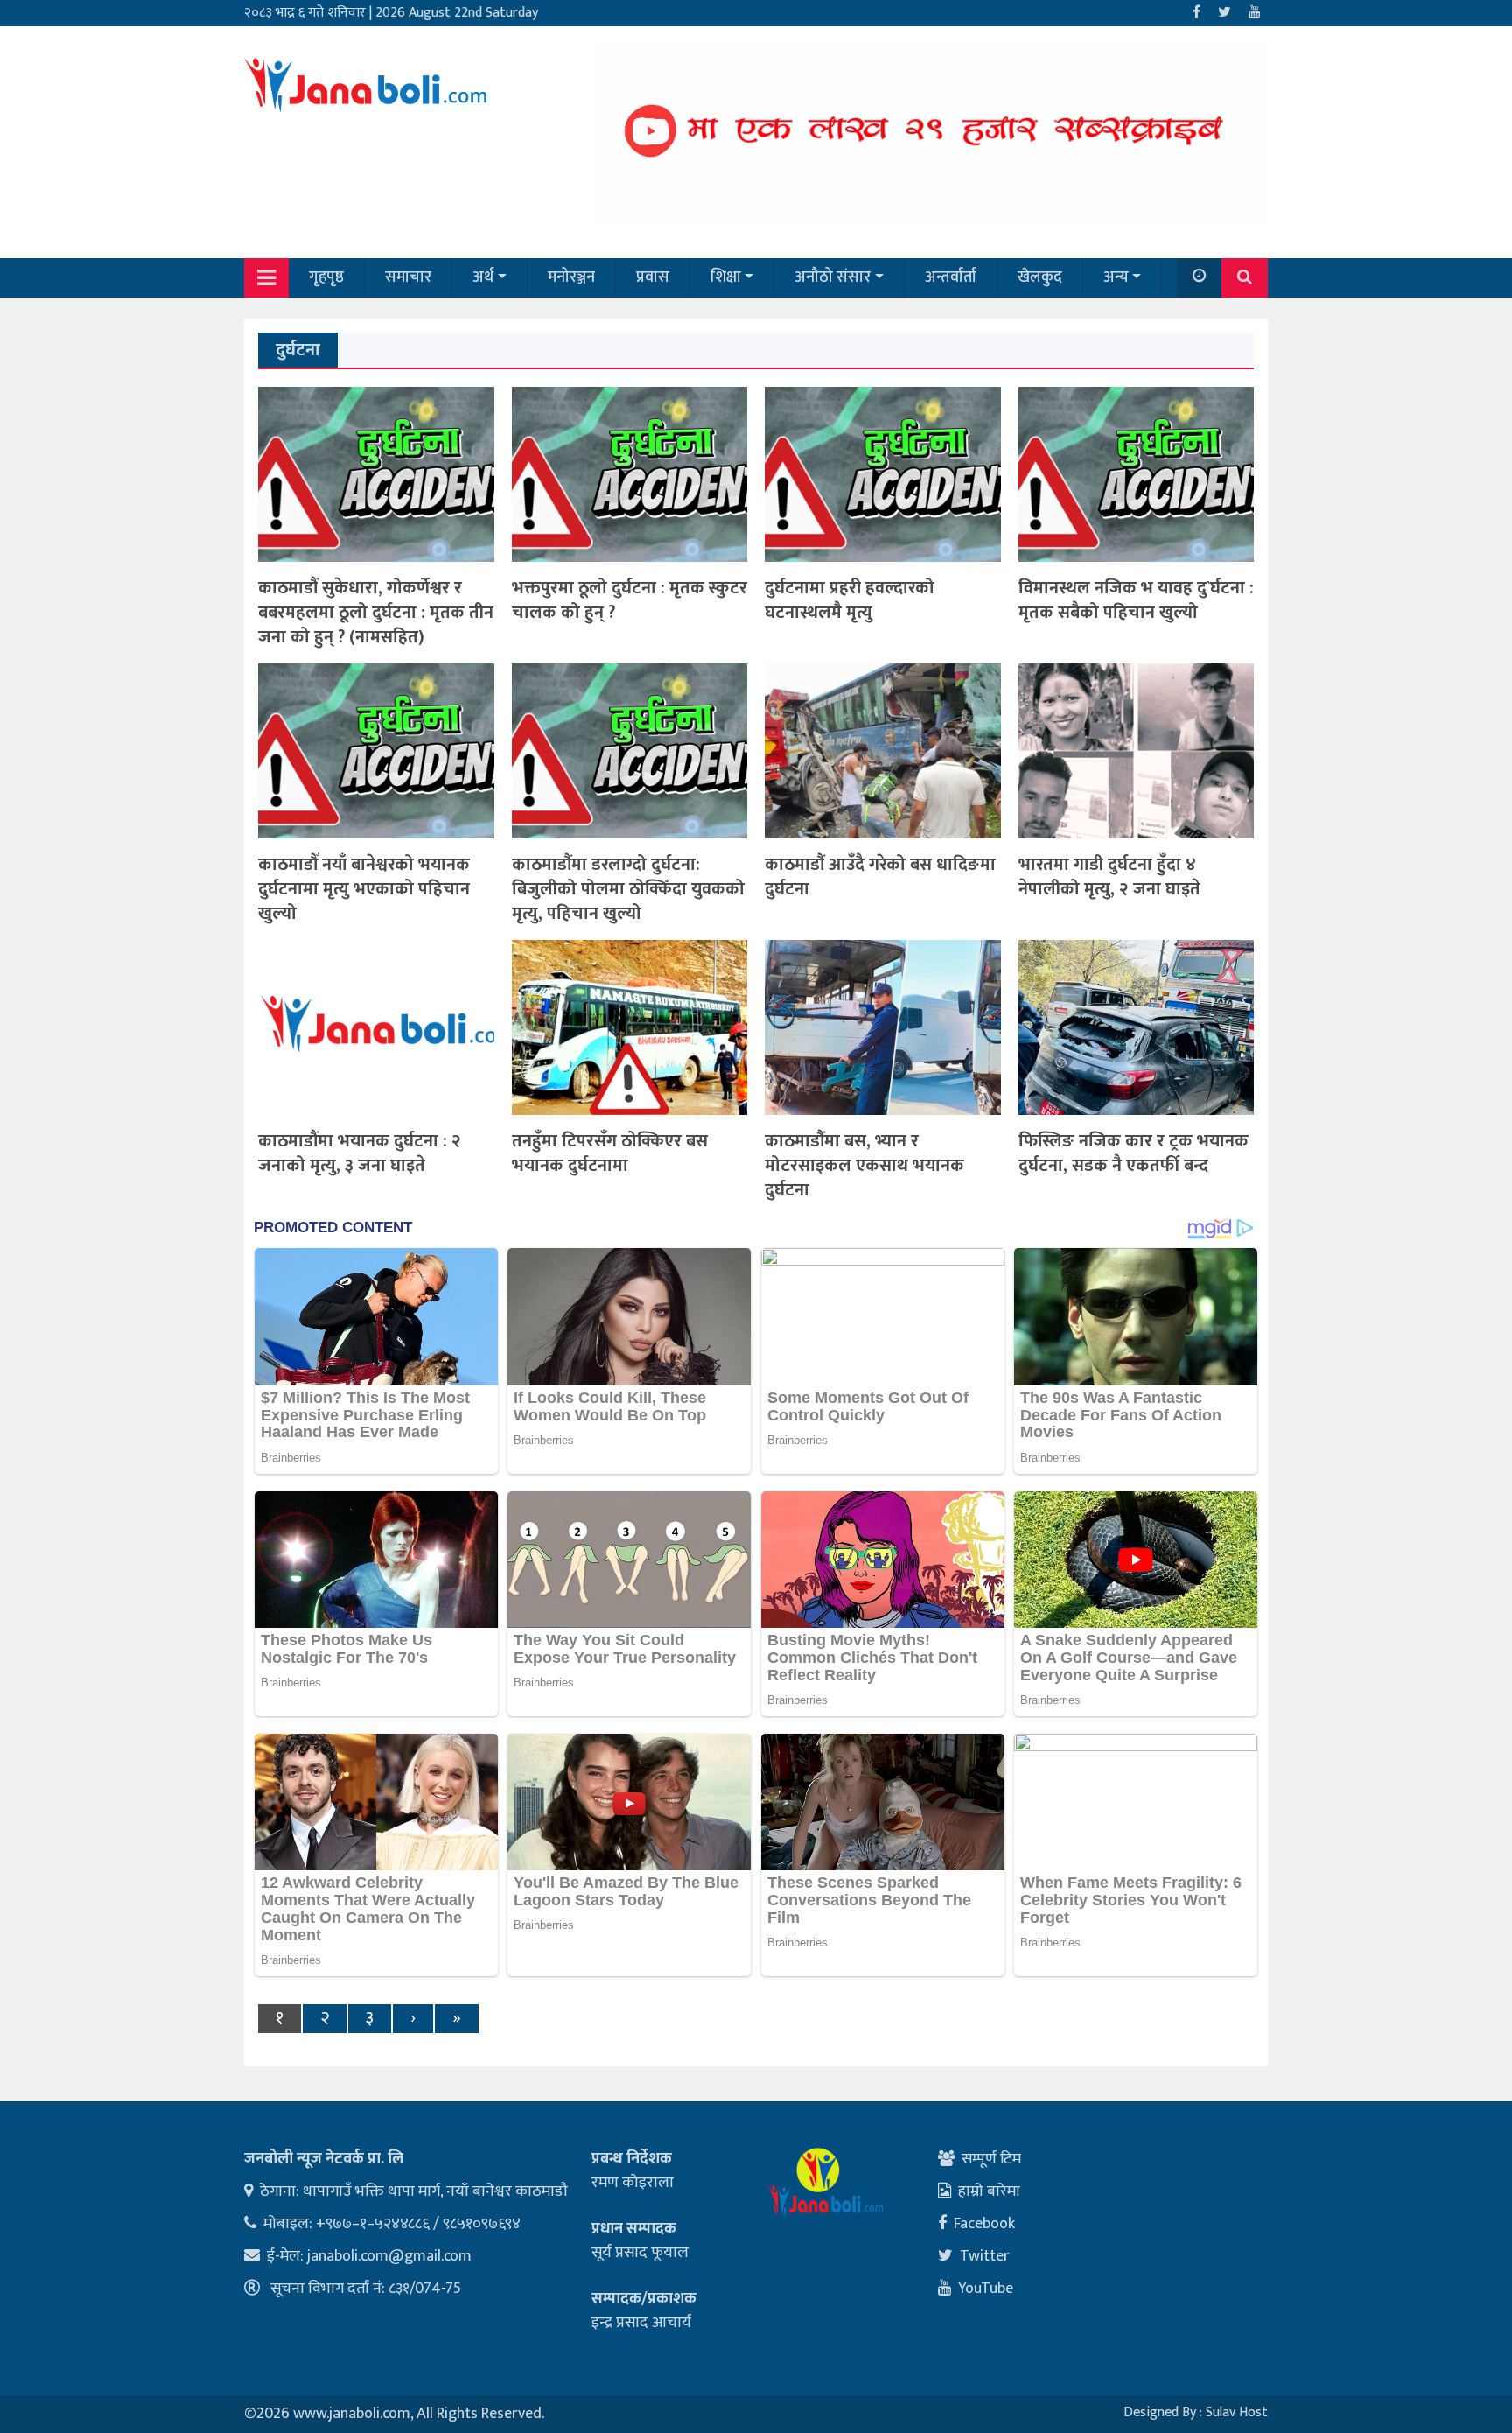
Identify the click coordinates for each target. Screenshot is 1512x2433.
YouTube (986, 2289)
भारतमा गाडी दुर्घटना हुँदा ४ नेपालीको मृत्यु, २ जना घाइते (1109, 877)
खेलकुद (1040, 277)
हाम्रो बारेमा (989, 2191)
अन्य (1116, 277)
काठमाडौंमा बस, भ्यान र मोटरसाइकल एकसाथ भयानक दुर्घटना (864, 1166)
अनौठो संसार (833, 277)
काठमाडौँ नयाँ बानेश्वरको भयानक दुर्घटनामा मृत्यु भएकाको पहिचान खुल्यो (364, 889)
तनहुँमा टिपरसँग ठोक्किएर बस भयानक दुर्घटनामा (610, 1153)
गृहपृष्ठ (326, 277)
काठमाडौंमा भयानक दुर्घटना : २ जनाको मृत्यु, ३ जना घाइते (360, 1153)
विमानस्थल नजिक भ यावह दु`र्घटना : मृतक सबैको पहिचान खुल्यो (1136, 600)
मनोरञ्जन (571, 277)
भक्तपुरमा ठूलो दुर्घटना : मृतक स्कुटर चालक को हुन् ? (630, 600)
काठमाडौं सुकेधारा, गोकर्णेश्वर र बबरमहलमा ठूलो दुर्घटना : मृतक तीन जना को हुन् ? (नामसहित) (376, 613)
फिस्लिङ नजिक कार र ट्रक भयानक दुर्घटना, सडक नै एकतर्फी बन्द (1134, 1153)
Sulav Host (1237, 2412)
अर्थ (483, 277)
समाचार (408, 277)
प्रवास (653, 277)
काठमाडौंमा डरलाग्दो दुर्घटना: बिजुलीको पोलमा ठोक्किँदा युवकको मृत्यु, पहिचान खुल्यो (628, 889)
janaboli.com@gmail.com (389, 2256)
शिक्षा (726, 277)
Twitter (985, 2256)
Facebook (984, 2224)
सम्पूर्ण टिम (991, 2159)
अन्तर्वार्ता (951, 277)
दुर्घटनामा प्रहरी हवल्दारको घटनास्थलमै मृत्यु (850, 600)
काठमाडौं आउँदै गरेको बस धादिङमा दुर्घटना (880, 877)
